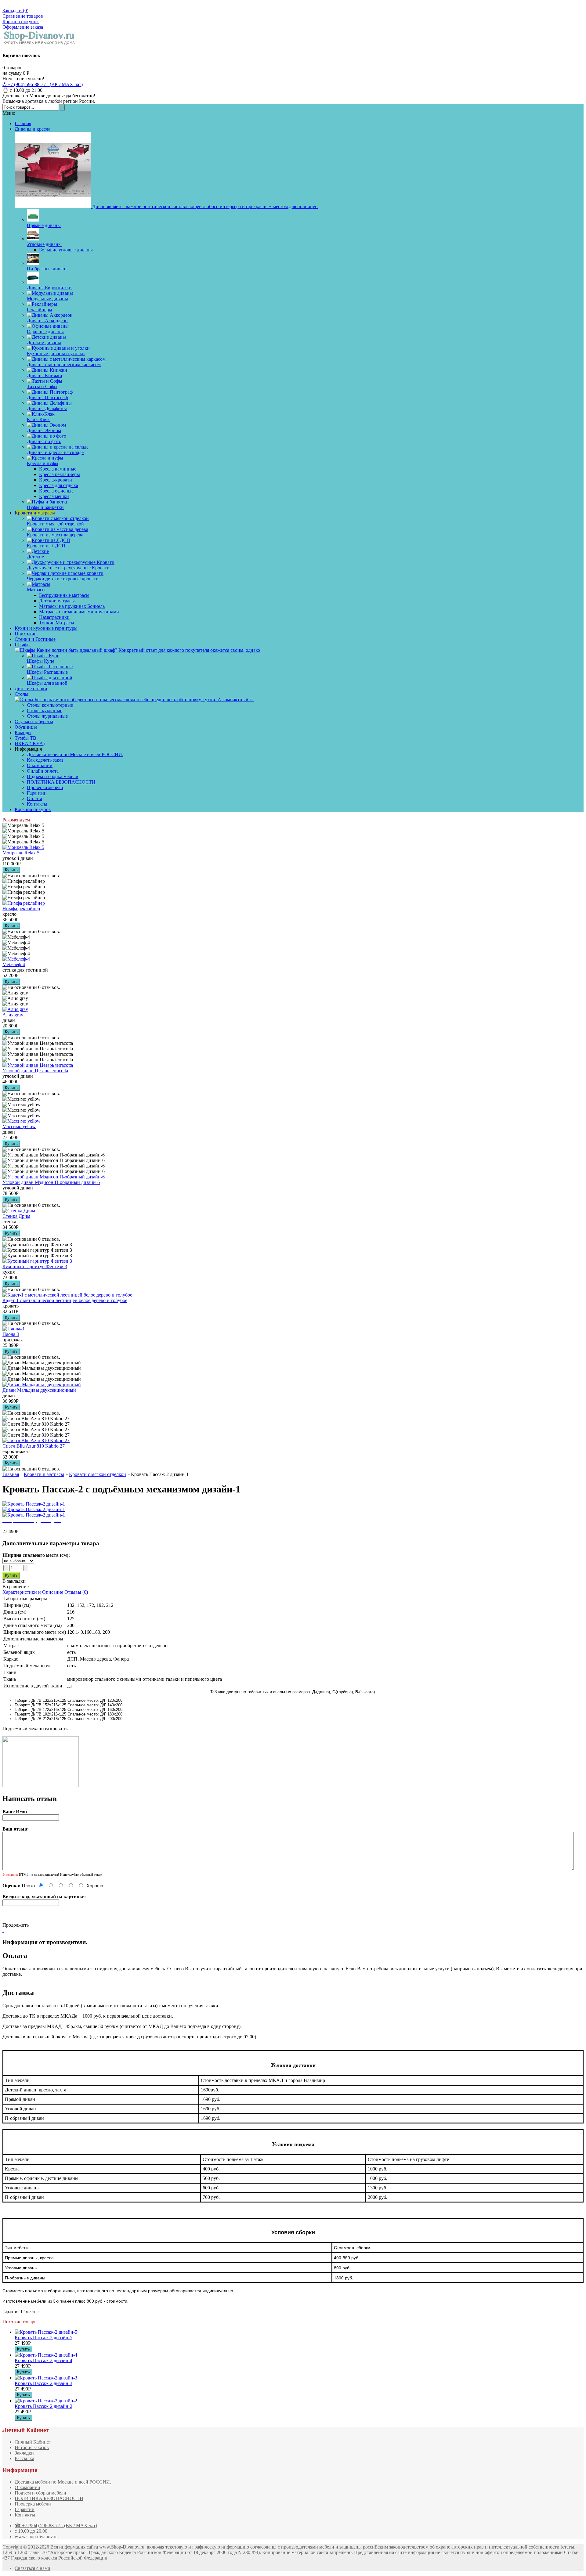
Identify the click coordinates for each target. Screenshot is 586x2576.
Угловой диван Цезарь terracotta (35, 1071)
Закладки (24, 2453)
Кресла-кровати (56, 480)
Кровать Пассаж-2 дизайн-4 (43, 2360)
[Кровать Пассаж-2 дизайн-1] (34, 1504)
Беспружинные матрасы (64, 595)
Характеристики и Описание (33, 1592)
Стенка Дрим (16, 1216)
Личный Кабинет (33, 2442)
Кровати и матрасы (44, 1474)
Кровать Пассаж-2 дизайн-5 (43, 2338)
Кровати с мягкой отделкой (98, 1474)
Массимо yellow (19, 1126)
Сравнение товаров (23, 16)
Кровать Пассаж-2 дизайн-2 (43, 2406)
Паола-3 (11, 1334)
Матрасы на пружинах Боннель (72, 606)
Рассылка (24, 2458)
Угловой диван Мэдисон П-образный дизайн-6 (51, 1182)
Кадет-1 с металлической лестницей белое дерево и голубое (65, 1300)
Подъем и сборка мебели (53, 776)
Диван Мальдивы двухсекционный (39, 1390)
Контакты (37, 804)
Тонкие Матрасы (57, 623)
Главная (11, 1474)
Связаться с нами (33, 2568)
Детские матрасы (57, 601)
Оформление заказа (23, 27)
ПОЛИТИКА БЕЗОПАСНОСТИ (61, 782)
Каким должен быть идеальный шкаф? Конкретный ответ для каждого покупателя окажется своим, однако (148, 650)
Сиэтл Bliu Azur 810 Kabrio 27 (34, 1446)
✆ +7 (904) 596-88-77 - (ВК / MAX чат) (43, 84)
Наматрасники (54, 617)
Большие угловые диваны (66, 250)
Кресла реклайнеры (60, 474)
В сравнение (16, 1587)
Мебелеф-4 (14, 964)
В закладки (14, 1581)
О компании (40, 765)
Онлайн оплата (43, 771)
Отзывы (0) (76, 1592)
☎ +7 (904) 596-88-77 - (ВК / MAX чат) (56, 2525)
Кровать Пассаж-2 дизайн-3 (43, 2383)
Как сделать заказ (45, 760)
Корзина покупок (21, 22)
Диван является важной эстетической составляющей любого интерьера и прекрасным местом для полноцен (204, 206)
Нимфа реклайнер (21, 909)
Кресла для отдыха (59, 485)
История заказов (32, 2447)
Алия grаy (13, 1015)
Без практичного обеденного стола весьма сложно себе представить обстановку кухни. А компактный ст (144, 700)
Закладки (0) (15, 11)
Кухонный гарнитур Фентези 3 (35, 1266)
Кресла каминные (58, 469)
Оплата (34, 798)
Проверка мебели (45, 787)
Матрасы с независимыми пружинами (79, 612)
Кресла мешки (54, 496)
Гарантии (37, 793)
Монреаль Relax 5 (21, 853)
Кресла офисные (56, 491)
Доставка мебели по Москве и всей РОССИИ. (75, 754)
